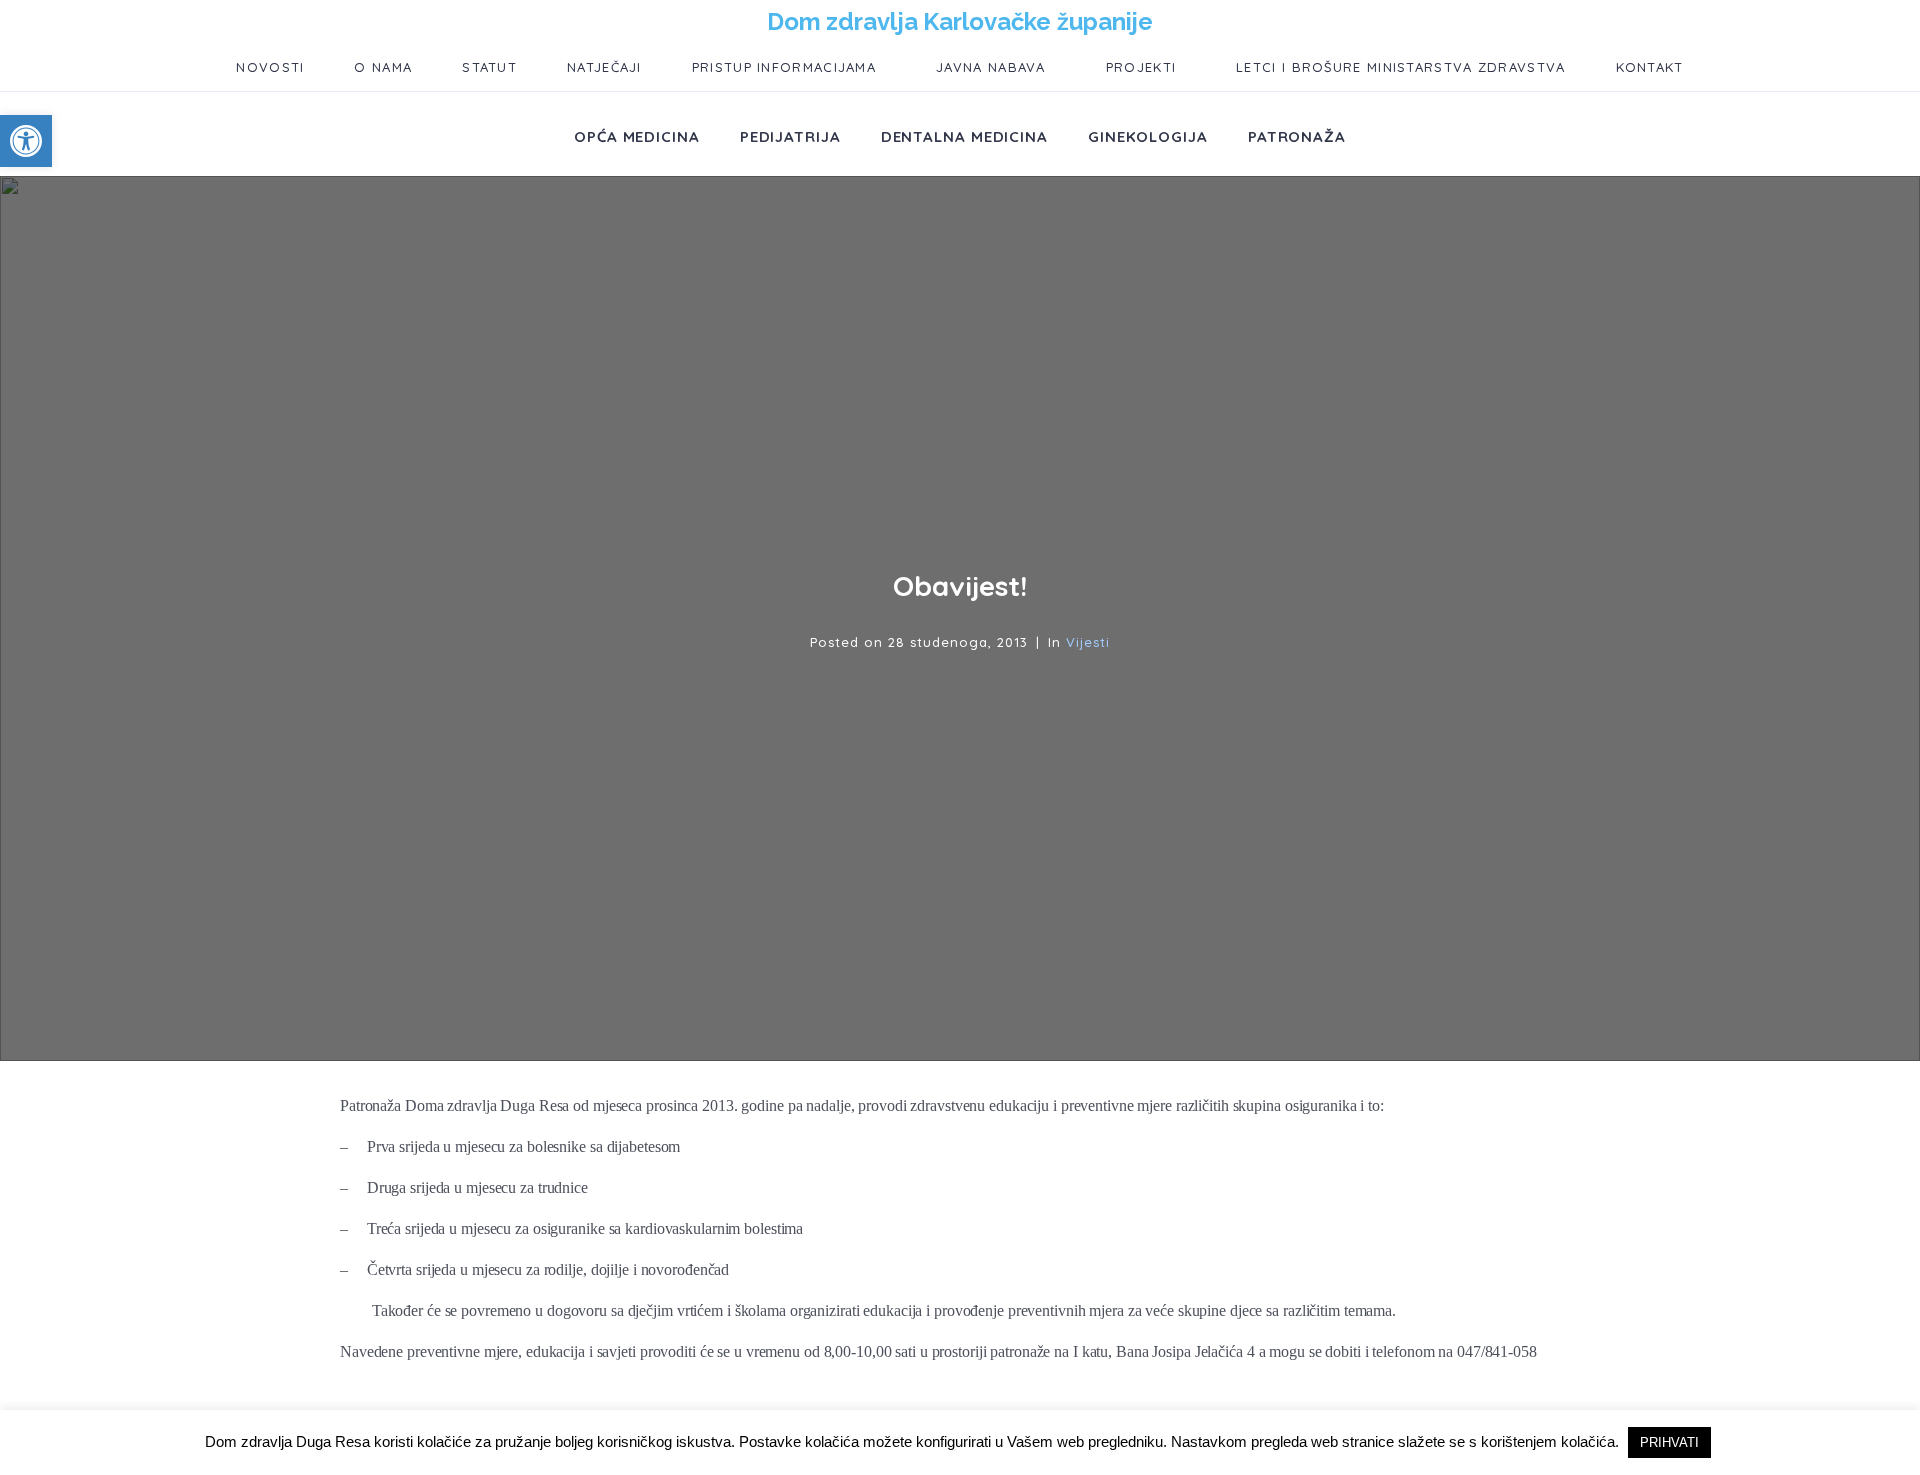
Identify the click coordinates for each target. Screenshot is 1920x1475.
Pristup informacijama (784, 67)
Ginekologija (1148, 136)
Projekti (1141, 67)
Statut (489, 67)
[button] (26, 141)
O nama (383, 67)
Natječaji (604, 67)
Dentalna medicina (964, 136)
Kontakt (1650, 67)
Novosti (270, 67)
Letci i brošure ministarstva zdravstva (1400, 67)
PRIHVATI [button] (1669, 1442)
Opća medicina (637, 136)
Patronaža (1297, 136)
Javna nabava (991, 67)
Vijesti (1088, 642)
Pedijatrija (790, 136)
